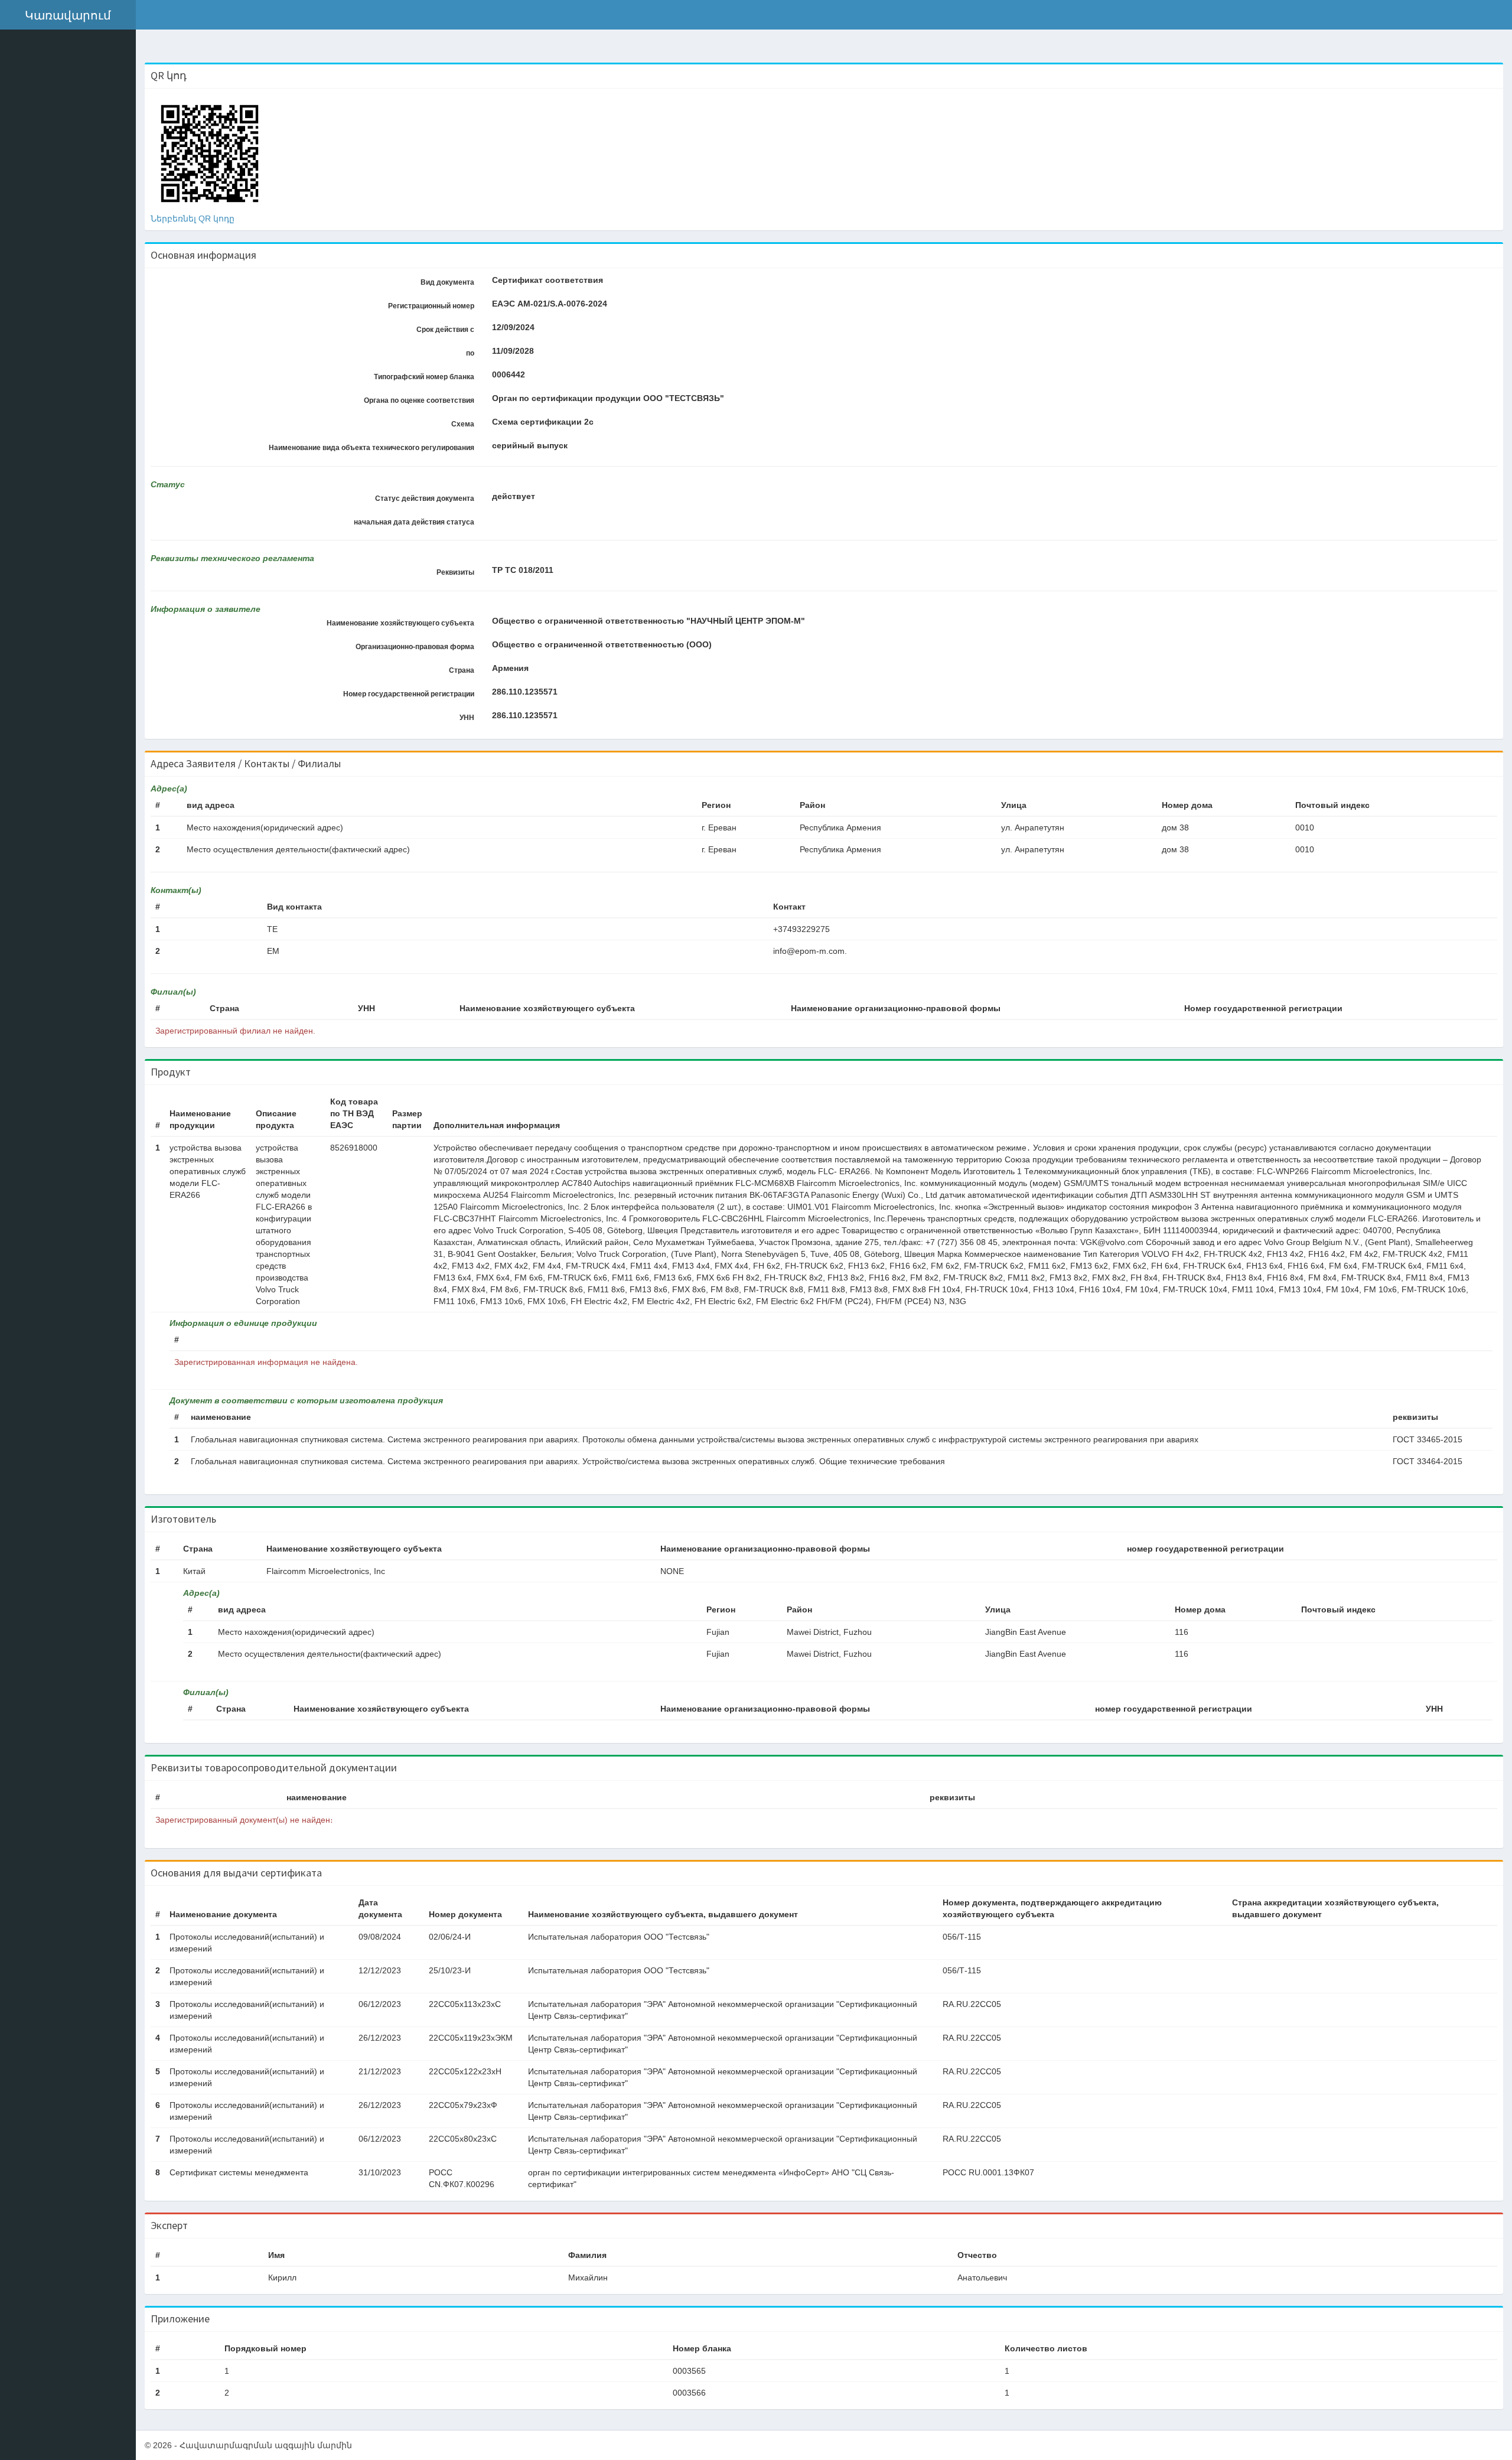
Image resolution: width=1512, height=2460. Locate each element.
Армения (510, 668)
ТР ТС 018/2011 (523, 570)
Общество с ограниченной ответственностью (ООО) (602, 644)
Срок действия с (445, 330)
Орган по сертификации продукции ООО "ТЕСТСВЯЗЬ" (608, 398)
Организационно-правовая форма (415, 647)
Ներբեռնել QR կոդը (193, 219)
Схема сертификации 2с (543, 422)
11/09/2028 (513, 351)
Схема (463, 424)
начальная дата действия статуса (414, 522)
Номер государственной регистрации (409, 694)
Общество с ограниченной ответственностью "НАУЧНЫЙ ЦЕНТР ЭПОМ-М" (649, 621)
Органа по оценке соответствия (419, 400)
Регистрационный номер (431, 306)
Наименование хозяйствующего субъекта (400, 623)
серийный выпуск (530, 445)
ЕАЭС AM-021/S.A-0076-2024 (550, 304)
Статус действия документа (425, 498)
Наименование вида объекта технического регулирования (372, 448)
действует (514, 496)
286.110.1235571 (525, 692)
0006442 (509, 374)
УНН (467, 718)
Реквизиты (455, 572)
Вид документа (447, 282)
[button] (68, 15)
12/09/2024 (513, 327)
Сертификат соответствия (548, 280)
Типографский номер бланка (424, 377)
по (470, 353)
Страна (462, 670)
